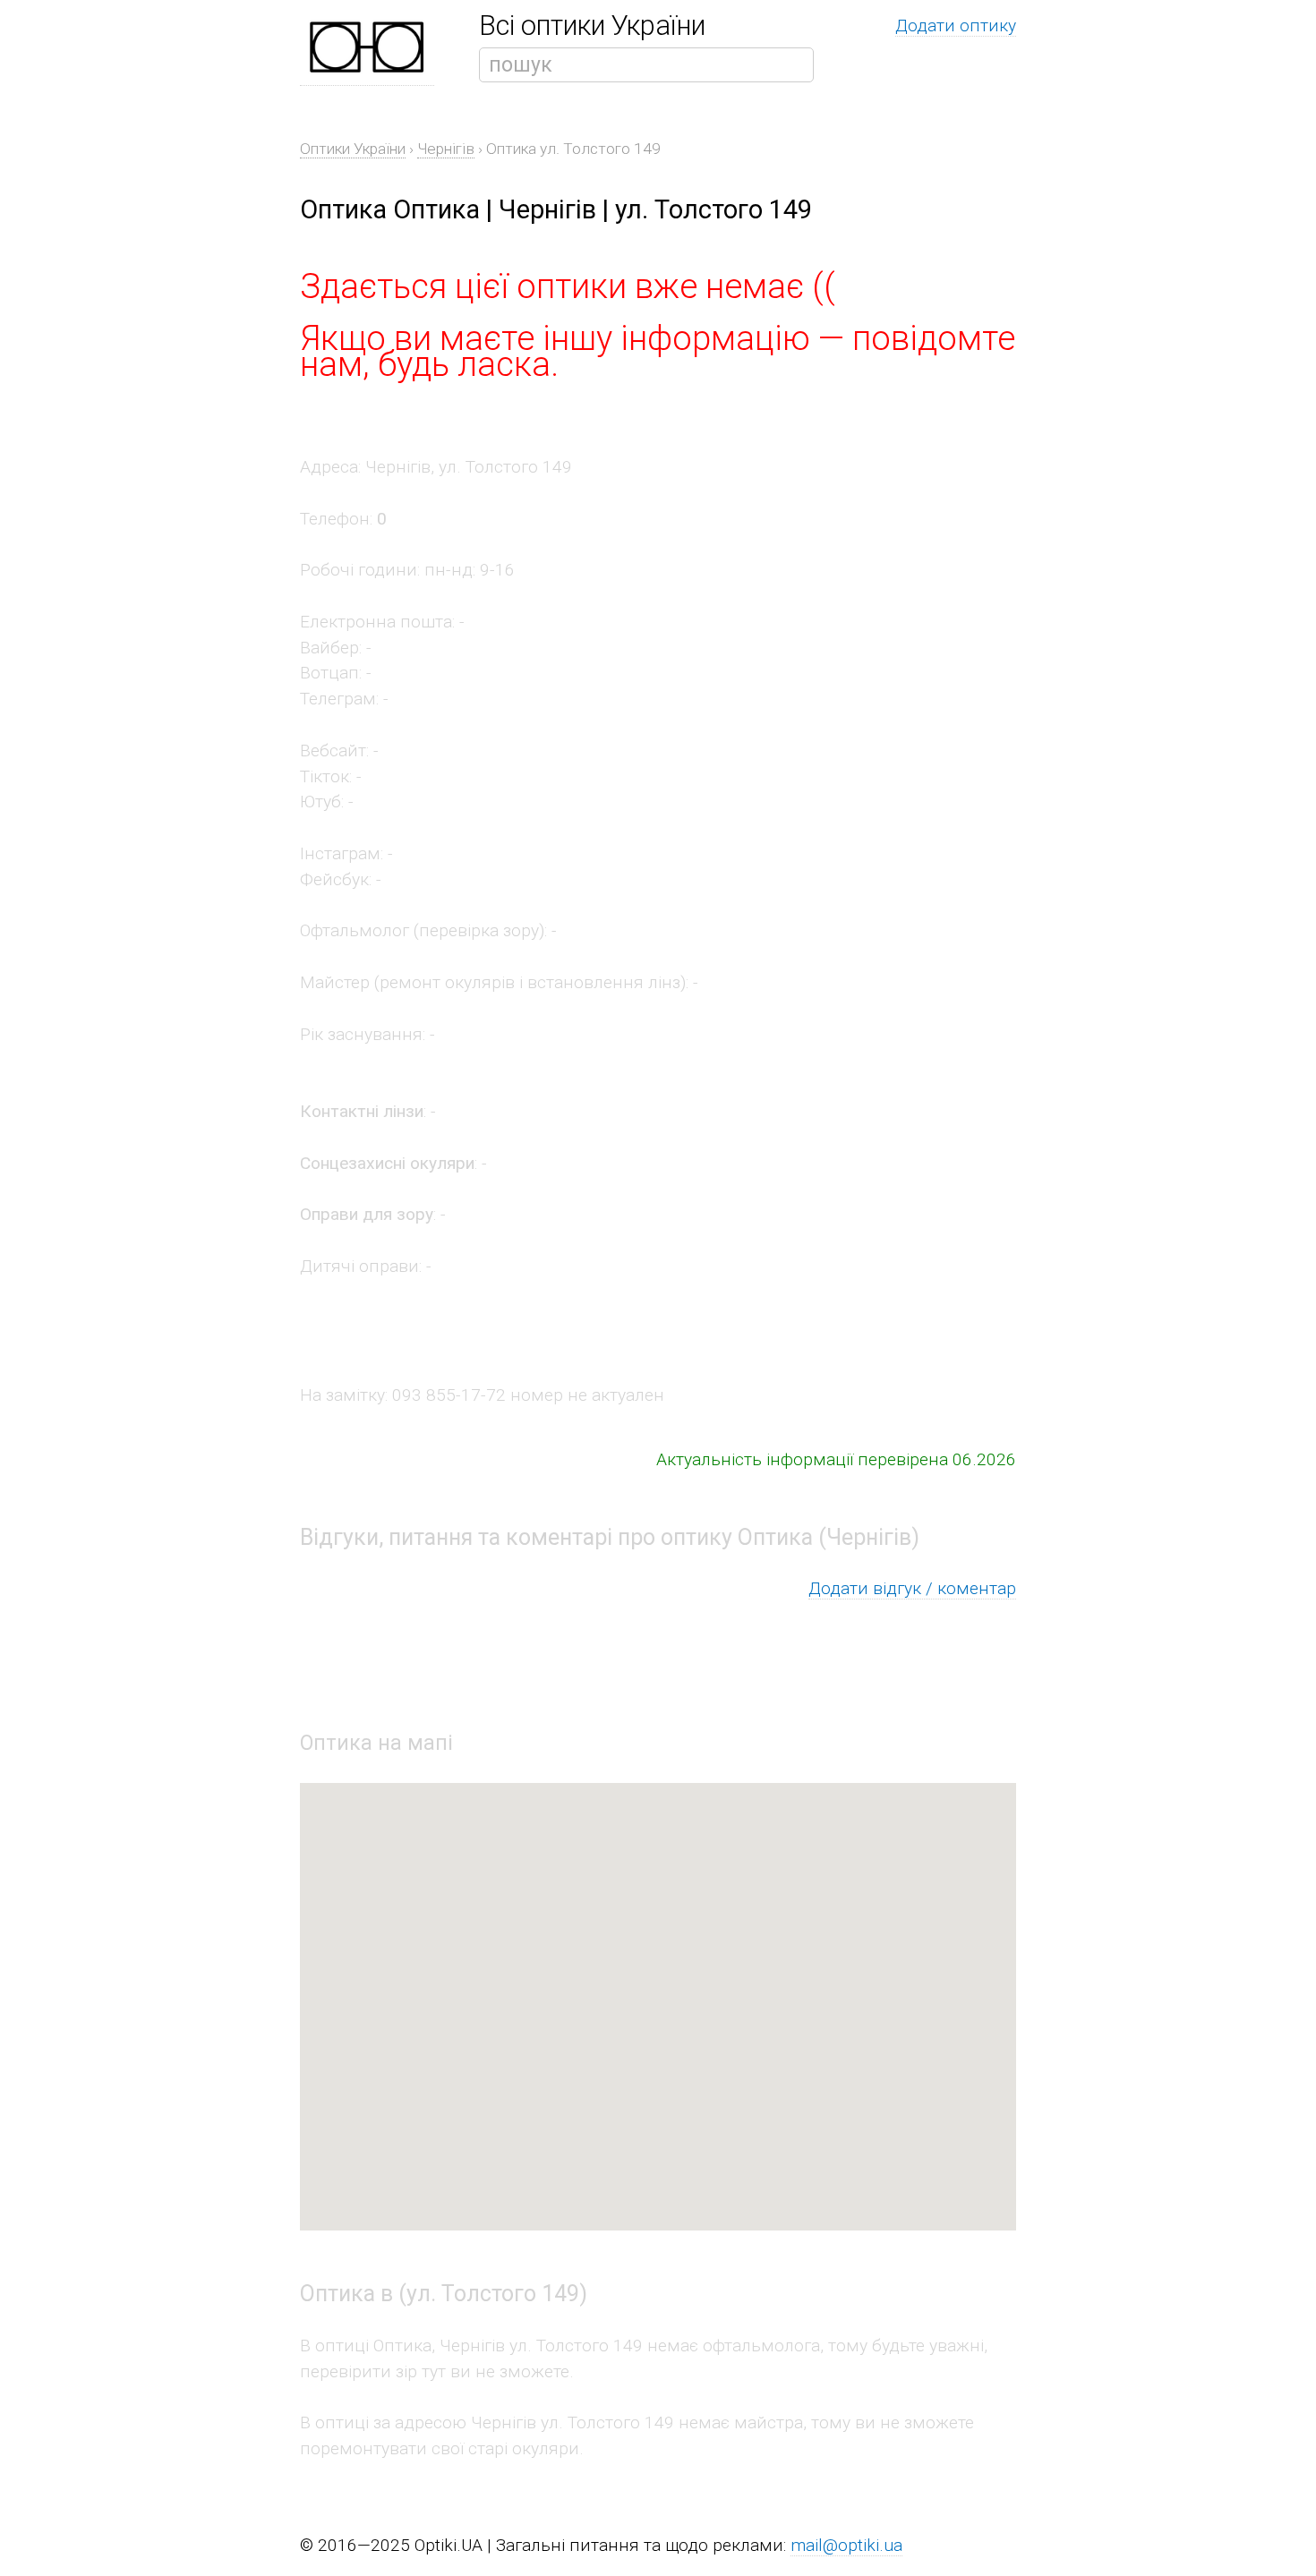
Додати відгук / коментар (912, 1588)
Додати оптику (956, 26)
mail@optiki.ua (846, 2545)
